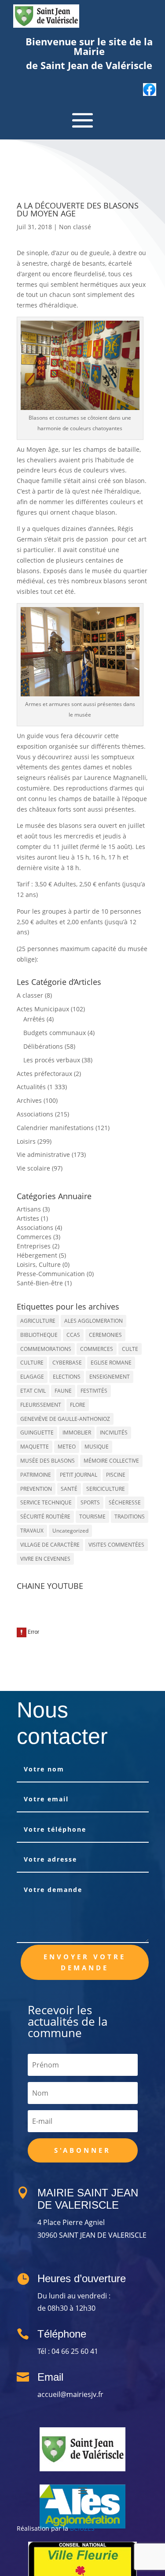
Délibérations (43, 1046)
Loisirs (26, 1141)
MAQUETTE (35, 1447)
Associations (35, 1114)
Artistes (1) (32, 1218)
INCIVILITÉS (114, 1433)
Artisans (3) (33, 1209)
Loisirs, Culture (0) (43, 1264)
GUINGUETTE (37, 1433)
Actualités (31, 1087)
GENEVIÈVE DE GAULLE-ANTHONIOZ (65, 1419)
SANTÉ (69, 1489)
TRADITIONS (130, 1517)
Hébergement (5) (41, 1255)
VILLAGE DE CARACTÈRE (50, 1545)
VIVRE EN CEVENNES (45, 1559)
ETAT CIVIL (33, 1391)
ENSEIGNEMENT (110, 1377)
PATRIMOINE (36, 1475)
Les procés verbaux (52, 1060)
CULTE (130, 1349)
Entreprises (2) (38, 1246)
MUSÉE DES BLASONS (48, 1461)
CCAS (73, 1335)
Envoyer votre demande (85, 1962)
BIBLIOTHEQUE (39, 1335)
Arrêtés (34, 1019)
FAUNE (63, 1391)
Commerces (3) (38, 1237)
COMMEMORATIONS (46, 1349)
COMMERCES (97, 1349)
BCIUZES (82, 2528)
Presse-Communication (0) (55, 1274)
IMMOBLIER (77, 1433)
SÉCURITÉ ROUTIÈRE (45, 1517)
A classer (30, 995)
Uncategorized (70, 1531)
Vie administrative (43, 1154)
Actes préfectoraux (44, 1074)
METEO (67, 1447)
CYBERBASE (67, 1363)
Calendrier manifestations (55, 1128)
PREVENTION (36, 1489)
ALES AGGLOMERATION (93, 1321)
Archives (29, 1100)
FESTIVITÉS (94, 1391)
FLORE (78, 1405)
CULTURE (32, 1363)
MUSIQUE (97, 1447)
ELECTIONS (67, 1377)
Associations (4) (39, 1228)
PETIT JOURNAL (79, 1475)
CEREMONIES (105, 1335)
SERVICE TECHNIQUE (46, 1502)
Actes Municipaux (43, 1009)
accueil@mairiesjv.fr (70, 2394)
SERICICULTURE (106, 1489)
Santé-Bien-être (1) (44, 1283)
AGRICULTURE (38, 1321)
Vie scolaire (33, 1168)
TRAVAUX (32, 1531)
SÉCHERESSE (125, 1502)
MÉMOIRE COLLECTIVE (111, 1461)
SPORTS (90, 1502)
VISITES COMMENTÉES (116, 1545)
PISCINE (116, 1475)
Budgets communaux (55, 1033)
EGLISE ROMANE (111, 1363)
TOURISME (92, 1517)
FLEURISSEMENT (41, 1405)
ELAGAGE (32, 1377)
